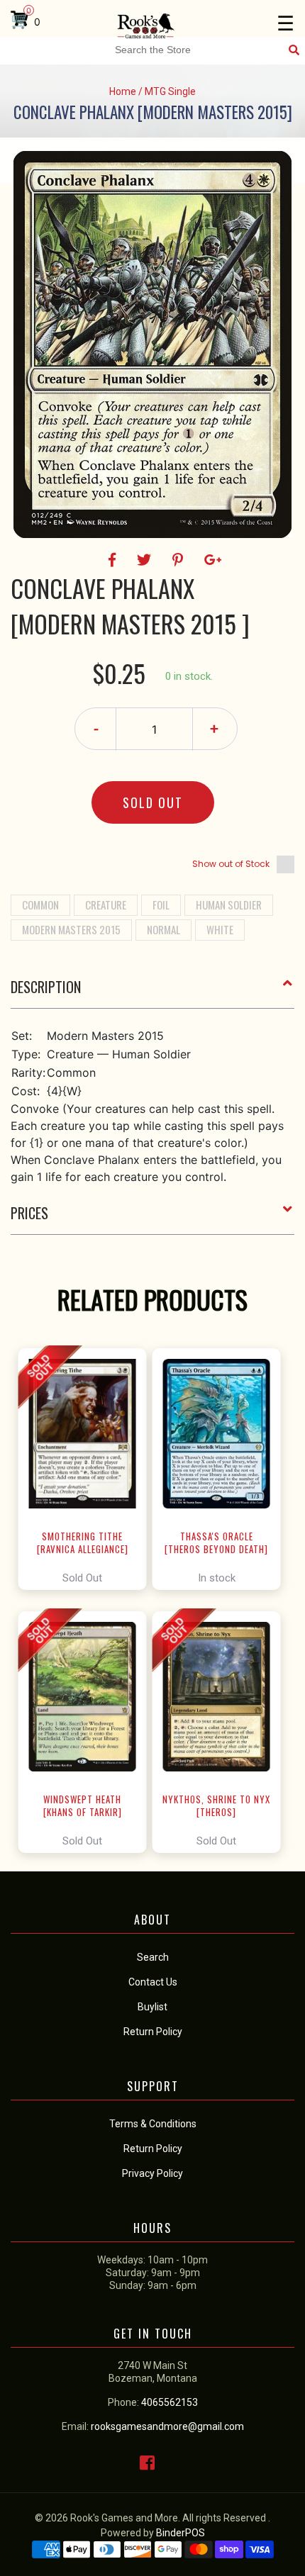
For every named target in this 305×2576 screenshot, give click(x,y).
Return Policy (153, 2149)
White (220, 929)
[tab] (152, 992)
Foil (161, 905)
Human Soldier (229, 905)
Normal (163, 929)
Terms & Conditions (153, 2124)
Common (40, 905)
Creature (106, 905)
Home (123, 91)
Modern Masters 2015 (71, 929)
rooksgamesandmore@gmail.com (167, 2426)
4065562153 (170, 2402)
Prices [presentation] (29, 1213)
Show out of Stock (231, 864)
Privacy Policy (152, 2173)
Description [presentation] (46, 987)
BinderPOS (181, 2533)
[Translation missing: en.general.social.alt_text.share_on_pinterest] (180, 560)
